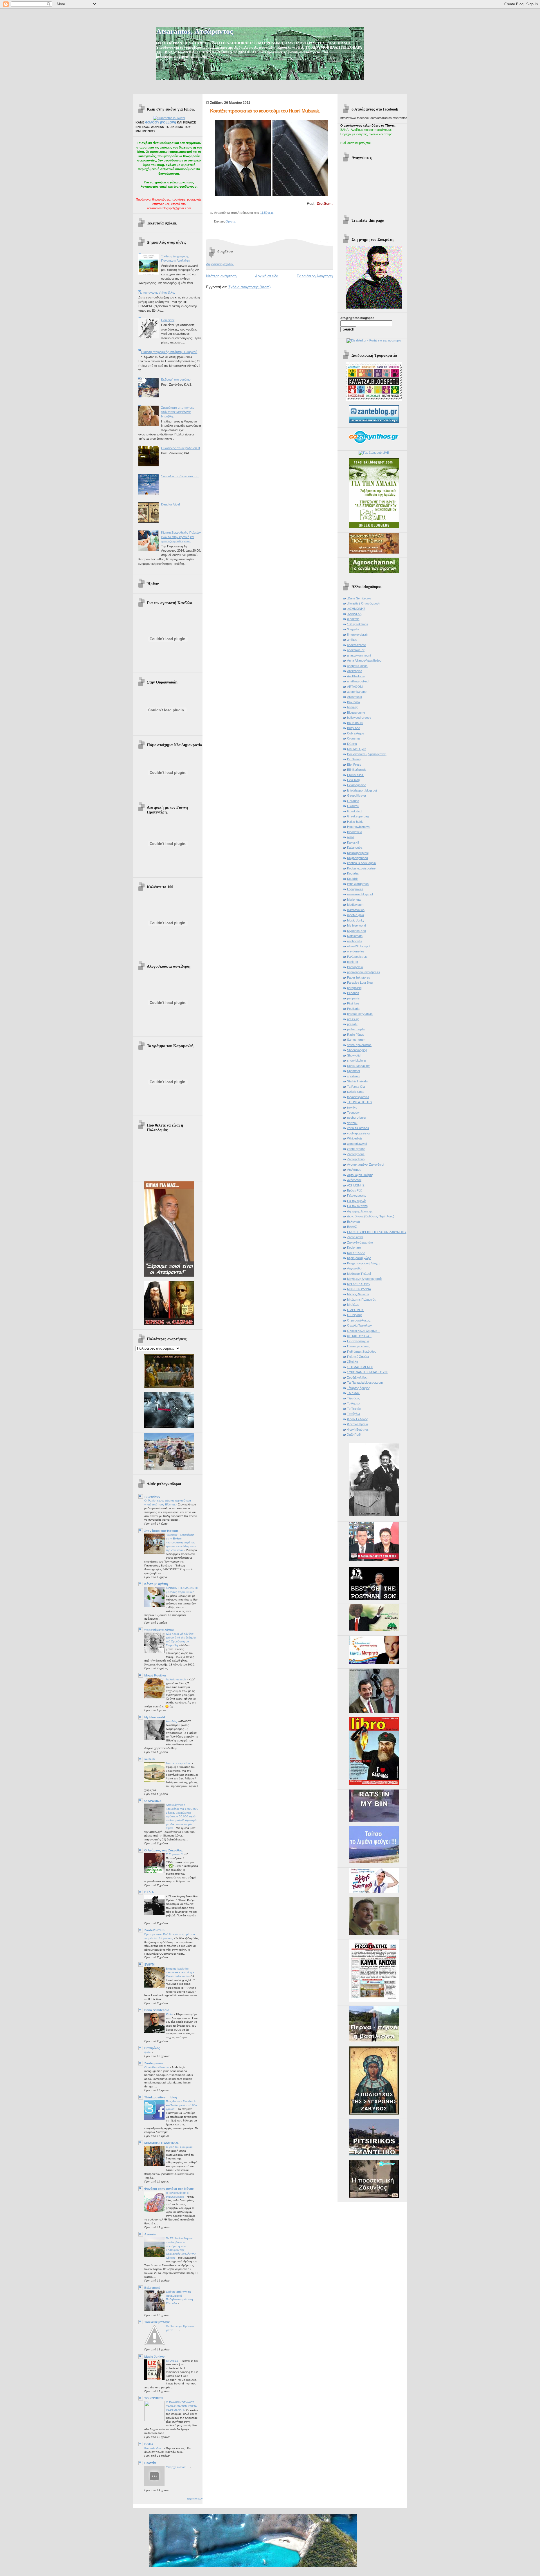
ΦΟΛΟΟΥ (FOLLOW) (161, 122)
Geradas (353, 801)
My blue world (155, 1717)
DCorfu (352, 744)
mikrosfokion (356, 910)
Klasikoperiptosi (358, 853)
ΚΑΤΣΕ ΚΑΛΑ (356, 1253)
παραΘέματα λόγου (159, 1630)
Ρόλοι (170, 2014)
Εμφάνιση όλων (195, 2499)
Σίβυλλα (353, 1362)
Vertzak (352, 1123)
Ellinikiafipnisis (357, 770)
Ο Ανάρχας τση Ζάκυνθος (163, 1850)
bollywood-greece (359, 718)
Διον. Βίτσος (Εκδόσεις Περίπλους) (371, 1216)
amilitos (352, 640)
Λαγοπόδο (354, 1268)
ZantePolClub (154, 1930)
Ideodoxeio (355, 832)
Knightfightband (357, 858)
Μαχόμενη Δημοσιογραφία (365, 1279)
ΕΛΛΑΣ (352, 1227)
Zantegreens (154, 2063)
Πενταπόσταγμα (358, 1341)
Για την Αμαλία (357, 1201)
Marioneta (354, 900)
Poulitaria (353, 1009)
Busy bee (354, 728)
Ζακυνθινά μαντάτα (360, 1242)
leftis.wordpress (358, 884)
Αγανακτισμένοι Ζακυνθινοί (365, 1165)
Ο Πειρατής (355, 1315)
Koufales (353, 873)
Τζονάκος (354, 1398)
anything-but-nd (358, 681)
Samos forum (356, 1040)
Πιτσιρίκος (152, 2048)
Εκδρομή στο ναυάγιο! (176, 379)
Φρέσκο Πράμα (357, 1424)
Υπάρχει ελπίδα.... (178, 2467)
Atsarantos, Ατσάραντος (194, 31)
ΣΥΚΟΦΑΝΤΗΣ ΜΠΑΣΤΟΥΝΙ (367, 1372)
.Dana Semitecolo (359, 598)
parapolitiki (354, 988)
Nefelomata (355, 936)
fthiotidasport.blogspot (362, 790)
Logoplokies (355, 889)
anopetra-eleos (357, 666)
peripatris (353, 998)
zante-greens (356, 1149)
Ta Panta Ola (356, 1087)
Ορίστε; (231, 221)
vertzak (150, 1759)
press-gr (353, 1019)
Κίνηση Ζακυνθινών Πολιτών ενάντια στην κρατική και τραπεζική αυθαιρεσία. (181, 537)
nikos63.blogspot (359, 946)
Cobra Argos (356, 733)
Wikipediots (355, 1138)
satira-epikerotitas (359, 1045)
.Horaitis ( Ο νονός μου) (363, 603)
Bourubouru (355, 723)
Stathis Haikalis (357, 1081)
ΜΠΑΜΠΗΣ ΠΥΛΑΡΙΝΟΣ (162, 2143)
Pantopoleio (355, 967)
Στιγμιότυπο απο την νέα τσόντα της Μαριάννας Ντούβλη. (178, 412)
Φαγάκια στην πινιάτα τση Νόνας (169, 2189)
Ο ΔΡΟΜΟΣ (153, 1801)
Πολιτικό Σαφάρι (358, 1357)
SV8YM (149, 1964)
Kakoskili (353, 842)
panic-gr (353, 962)
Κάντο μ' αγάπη (156, 1584)
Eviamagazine (357, 785)
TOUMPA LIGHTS (359, 1102)
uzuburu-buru (356, 1118)
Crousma (353, 738)
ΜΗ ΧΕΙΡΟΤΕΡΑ (358, 1284)
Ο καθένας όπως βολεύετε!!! (181, 448)
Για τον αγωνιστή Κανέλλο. (157, 293)
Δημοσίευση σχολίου (220, 264)
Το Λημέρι (354, 1403)
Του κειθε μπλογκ (157, 2322)
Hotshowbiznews (359, 827)
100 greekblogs (358, 624)
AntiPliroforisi (356, 676)
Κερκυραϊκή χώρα (359, 1258)
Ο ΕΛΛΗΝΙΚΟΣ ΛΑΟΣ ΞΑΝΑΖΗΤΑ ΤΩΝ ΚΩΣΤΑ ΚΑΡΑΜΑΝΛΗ (181, 2406)
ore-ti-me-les (356, 951)
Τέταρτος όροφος (358, 1388)
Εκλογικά (353, 1222)
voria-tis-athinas (358, 1128)
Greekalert (354, 811)
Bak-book (354, 702)
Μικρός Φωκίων (358, 1294)
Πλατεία (150, 2463)
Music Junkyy (154, 2357)
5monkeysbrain (358, 635)
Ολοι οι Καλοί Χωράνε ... (364, 1331)
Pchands (353, 993)
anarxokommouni (359, 655)
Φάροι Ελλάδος (357, 1419)
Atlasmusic (355, 697)
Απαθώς (172, 1721)
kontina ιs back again (361, 863)
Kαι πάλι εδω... (154, 2448)
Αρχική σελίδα (267, 276)
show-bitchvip (356, 1060)
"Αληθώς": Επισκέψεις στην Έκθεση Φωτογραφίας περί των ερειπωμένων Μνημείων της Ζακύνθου (181, 1543)
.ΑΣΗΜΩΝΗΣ (356, 609)
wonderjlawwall (357, 1144)
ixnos (351, 837)
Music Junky (356, 920)
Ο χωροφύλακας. (359, 1320)
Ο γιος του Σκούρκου (180, 2147)
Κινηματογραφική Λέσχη (363, 1263)
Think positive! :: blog (161, 2097)
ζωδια (148, 2052)
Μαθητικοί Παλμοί (359, 1274)
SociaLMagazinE (358, 1066)
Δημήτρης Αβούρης (360, 1211)
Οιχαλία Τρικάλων (359, 1325)
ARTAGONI (355, 687)
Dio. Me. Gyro (357, 749)
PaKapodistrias (357, 957)
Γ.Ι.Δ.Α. (149, 1892)
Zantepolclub (356, 1159)
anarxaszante (356, 645)
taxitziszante (356, 1092)
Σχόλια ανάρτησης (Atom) (249, 287)
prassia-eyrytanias (360, 1014)
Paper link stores (359, 977)
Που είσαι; (168, 320)
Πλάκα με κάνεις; (359, 1346)
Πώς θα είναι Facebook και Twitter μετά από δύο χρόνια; (181, 2105)
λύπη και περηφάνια (179, 1763)
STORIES (173, 2361)
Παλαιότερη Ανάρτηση (315, 276)
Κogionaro (354, 1247)
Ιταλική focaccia (176, 1679)
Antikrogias (355, 671)
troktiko (352, 1107)
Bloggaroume (356, 712)
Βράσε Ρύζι (355, 1190)
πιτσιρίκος (152, 1496)
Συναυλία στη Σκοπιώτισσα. (180, 476)
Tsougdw (353, 1112)
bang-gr (352, 707)
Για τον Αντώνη (357, 1206)
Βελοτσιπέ (152, 2288)
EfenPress (354, 765)
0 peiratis (353, 619)
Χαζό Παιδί (354, 1435)
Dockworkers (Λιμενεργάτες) (367, 754)
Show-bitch (355, 1055)
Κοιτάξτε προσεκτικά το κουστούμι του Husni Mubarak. (265, 111)
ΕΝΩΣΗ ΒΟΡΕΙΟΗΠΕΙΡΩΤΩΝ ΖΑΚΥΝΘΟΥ (377, 1232)
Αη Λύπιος (354, 1170)
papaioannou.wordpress (364, 972)
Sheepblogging (357, 1050)
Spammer (354, 1071)
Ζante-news (355, 1237)
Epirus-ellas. (355, 775)
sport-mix (354, 1076)
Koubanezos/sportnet (362, 868)
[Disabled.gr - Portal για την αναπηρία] (374, 340)
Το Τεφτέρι (354, 1409)
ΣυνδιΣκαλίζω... (358, 1377)
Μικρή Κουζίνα (155, 1675)
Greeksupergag (358, 816)
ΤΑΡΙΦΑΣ (354, 1393)
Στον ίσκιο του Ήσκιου (161, 1531)
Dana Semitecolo (157, 2010)
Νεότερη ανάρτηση (221, 276)
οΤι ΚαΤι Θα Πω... (359, 1336)
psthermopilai (356, 1029)
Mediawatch (355, 905)
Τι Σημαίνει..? (175, 1854)
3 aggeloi (353, 629)
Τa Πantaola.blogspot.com (365, 1383)
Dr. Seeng (354, 759)
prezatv (352, 1024)
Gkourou (353, 806)
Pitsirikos (353, 1003)
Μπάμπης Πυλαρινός (361, 1300)
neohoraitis (355, 941)
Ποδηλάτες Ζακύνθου (362, 1352)
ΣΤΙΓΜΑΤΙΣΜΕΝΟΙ (360, 1367)
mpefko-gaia (355, 915)
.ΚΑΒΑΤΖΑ (354, 614)
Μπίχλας (353, 1305)
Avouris (150, 2234)
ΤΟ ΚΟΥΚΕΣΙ (154, 2398)
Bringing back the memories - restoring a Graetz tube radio (180, 1972)
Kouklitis (353, 879)
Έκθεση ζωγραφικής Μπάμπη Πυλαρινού (169, 352)
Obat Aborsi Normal (157, 2067)
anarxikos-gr (356, 650)
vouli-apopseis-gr (359, 1133)
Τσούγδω (354, 1414)
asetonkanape (357, 692)
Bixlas (149, 2444)
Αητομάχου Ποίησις (360, 1175)
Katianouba (355, 848)
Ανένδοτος (354, 1180)
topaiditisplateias (358, 1097)
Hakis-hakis (355, 822)
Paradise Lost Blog (360, 983)
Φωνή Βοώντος (358, 1429)
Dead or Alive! (171, 504)
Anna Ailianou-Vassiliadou (364, 660)
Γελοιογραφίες (357, 1195)
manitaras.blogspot (360, 894)
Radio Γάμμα (356, 1035)
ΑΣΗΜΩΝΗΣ (356, 1185)
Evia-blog (353, 780)
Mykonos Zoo (356, 931)
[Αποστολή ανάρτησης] (275, 213)
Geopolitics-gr (357, 795)
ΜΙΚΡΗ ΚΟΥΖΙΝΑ (359, 1289)
